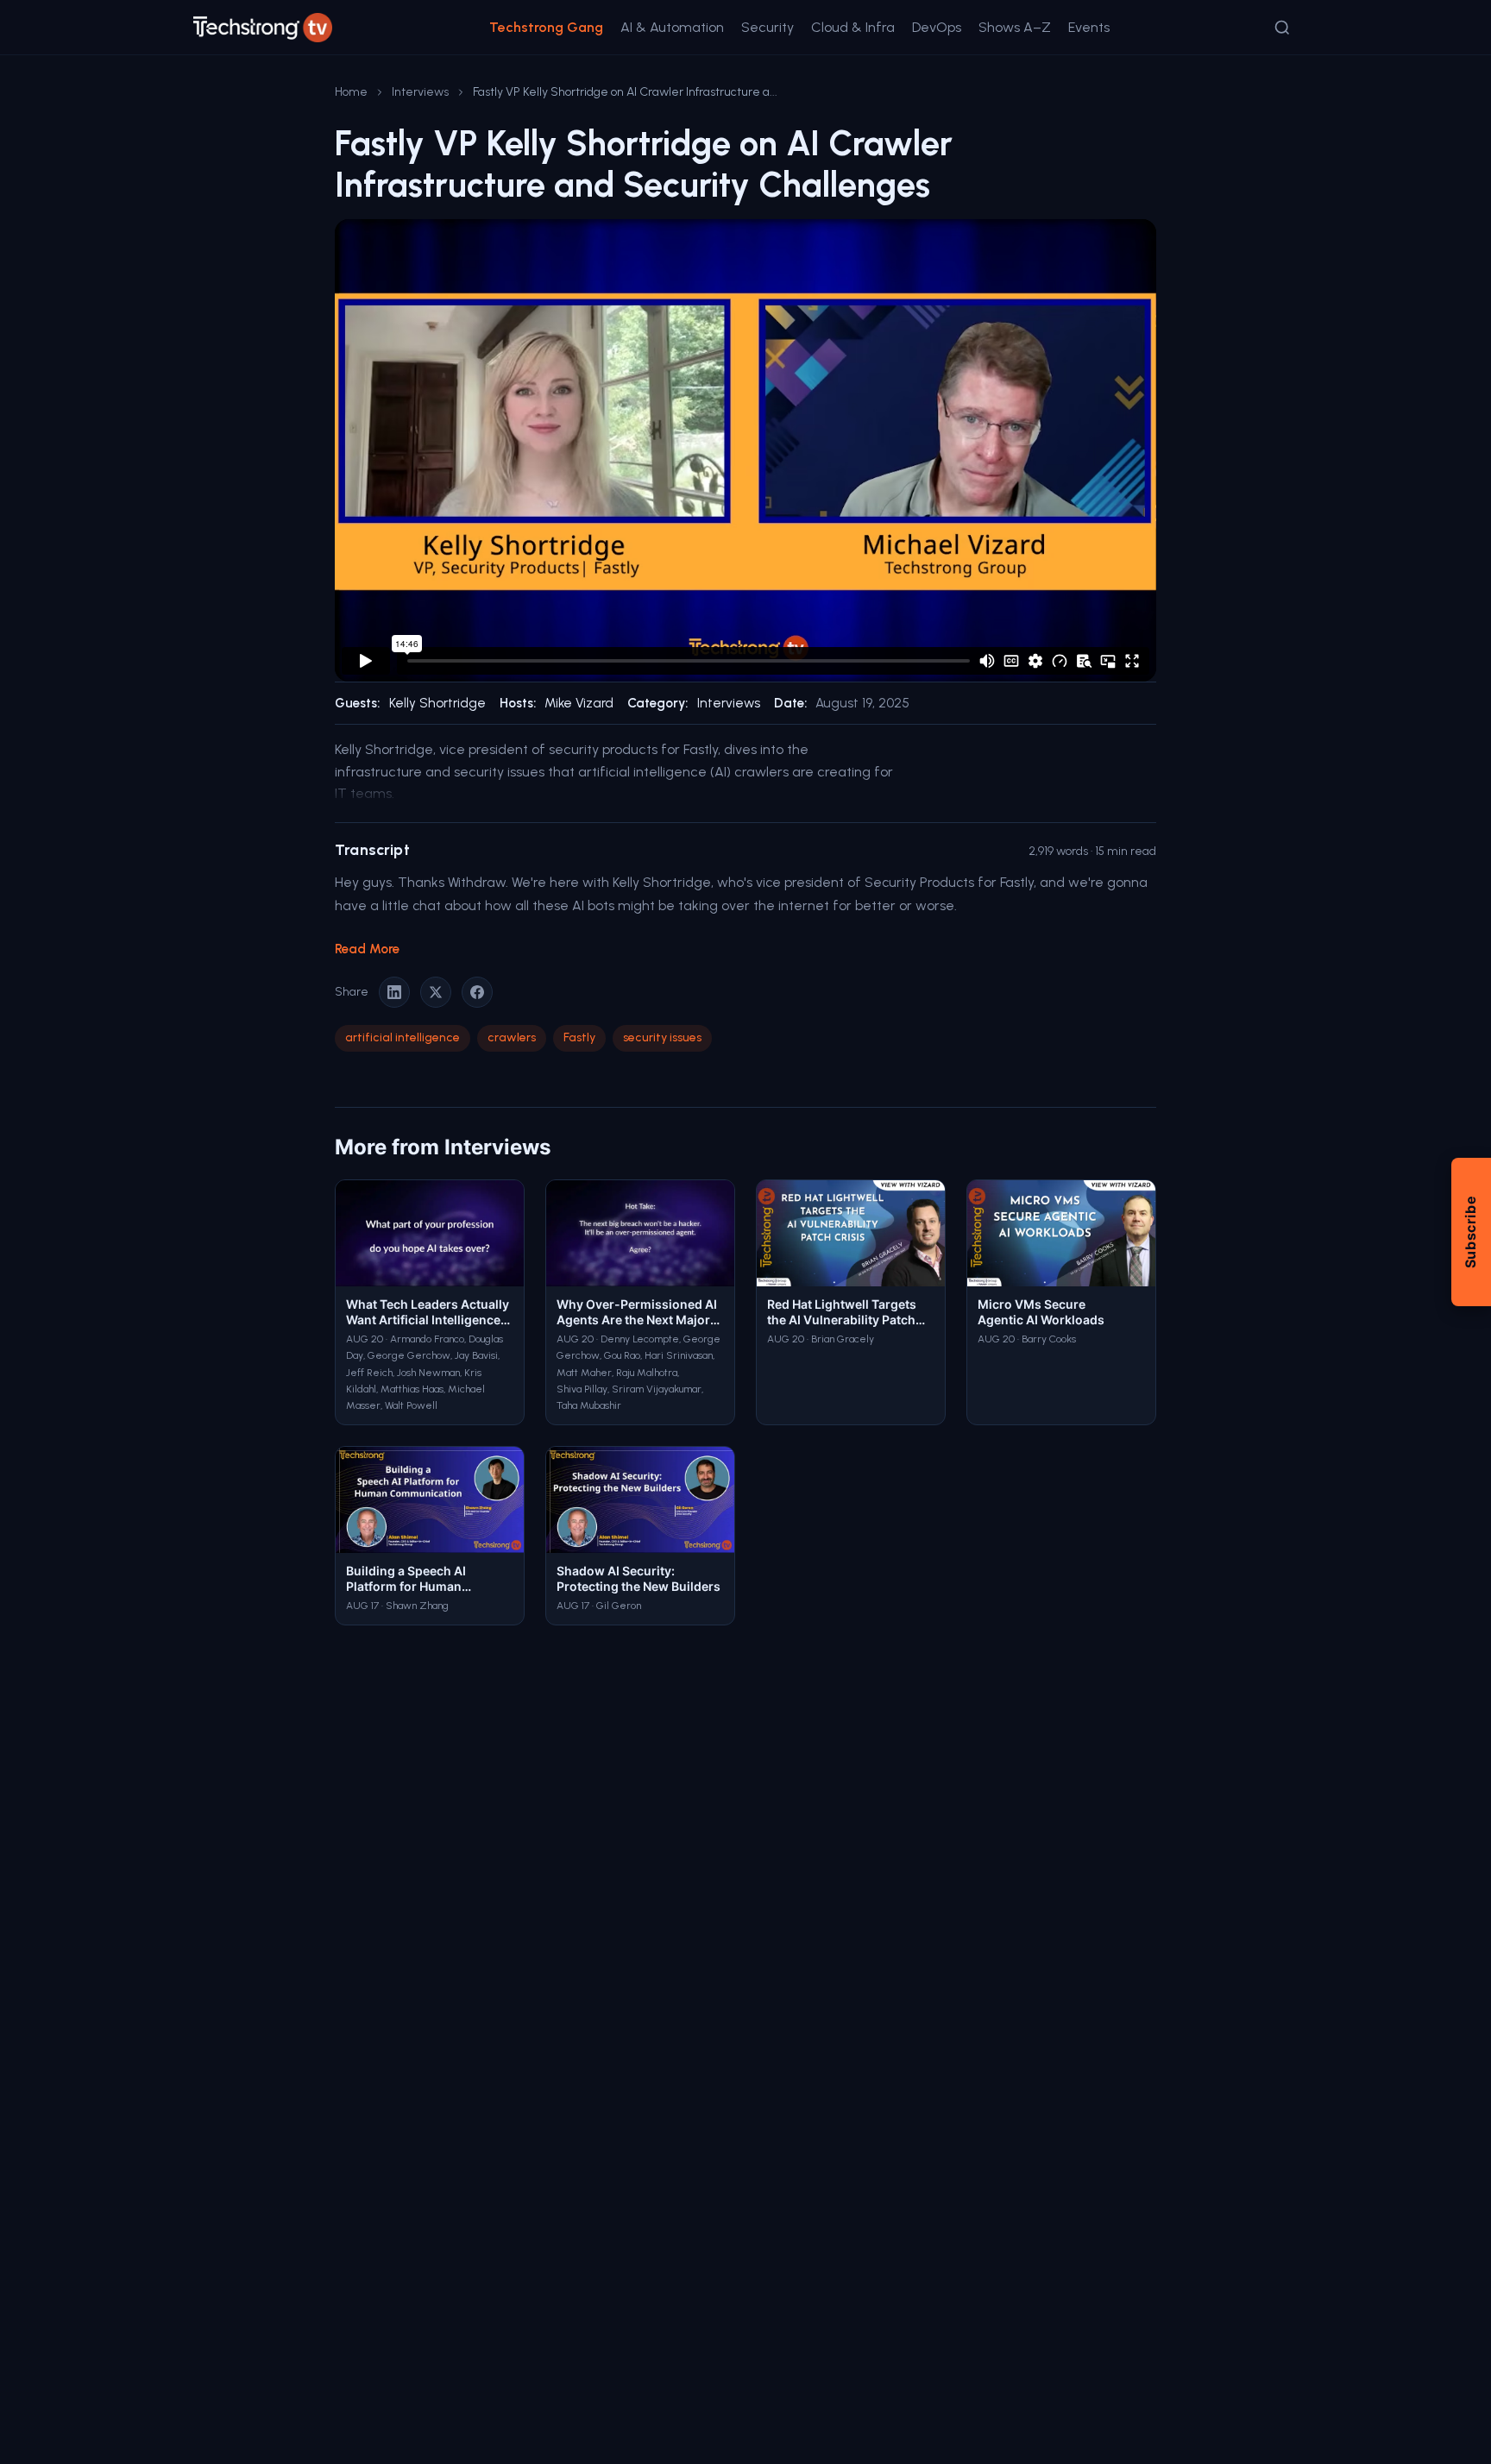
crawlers (512, 1037)
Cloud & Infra (853, 27)
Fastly (579, 1037)
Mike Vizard (579, 703)
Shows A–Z (1015, 27)
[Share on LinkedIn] (394, 992)
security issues (662, 1037)
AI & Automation (672, 27)
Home (351, 92)
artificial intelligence (403, 1037)
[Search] (1282, 28)
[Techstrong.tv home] (263, 28)
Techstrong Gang (546, 27)
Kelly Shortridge (437, 703)
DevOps (937, 27)
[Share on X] (436, 992)
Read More (367, 949)
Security (768, 27)
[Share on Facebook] (477, 992)
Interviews (420, 92)
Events (1089, 27)
